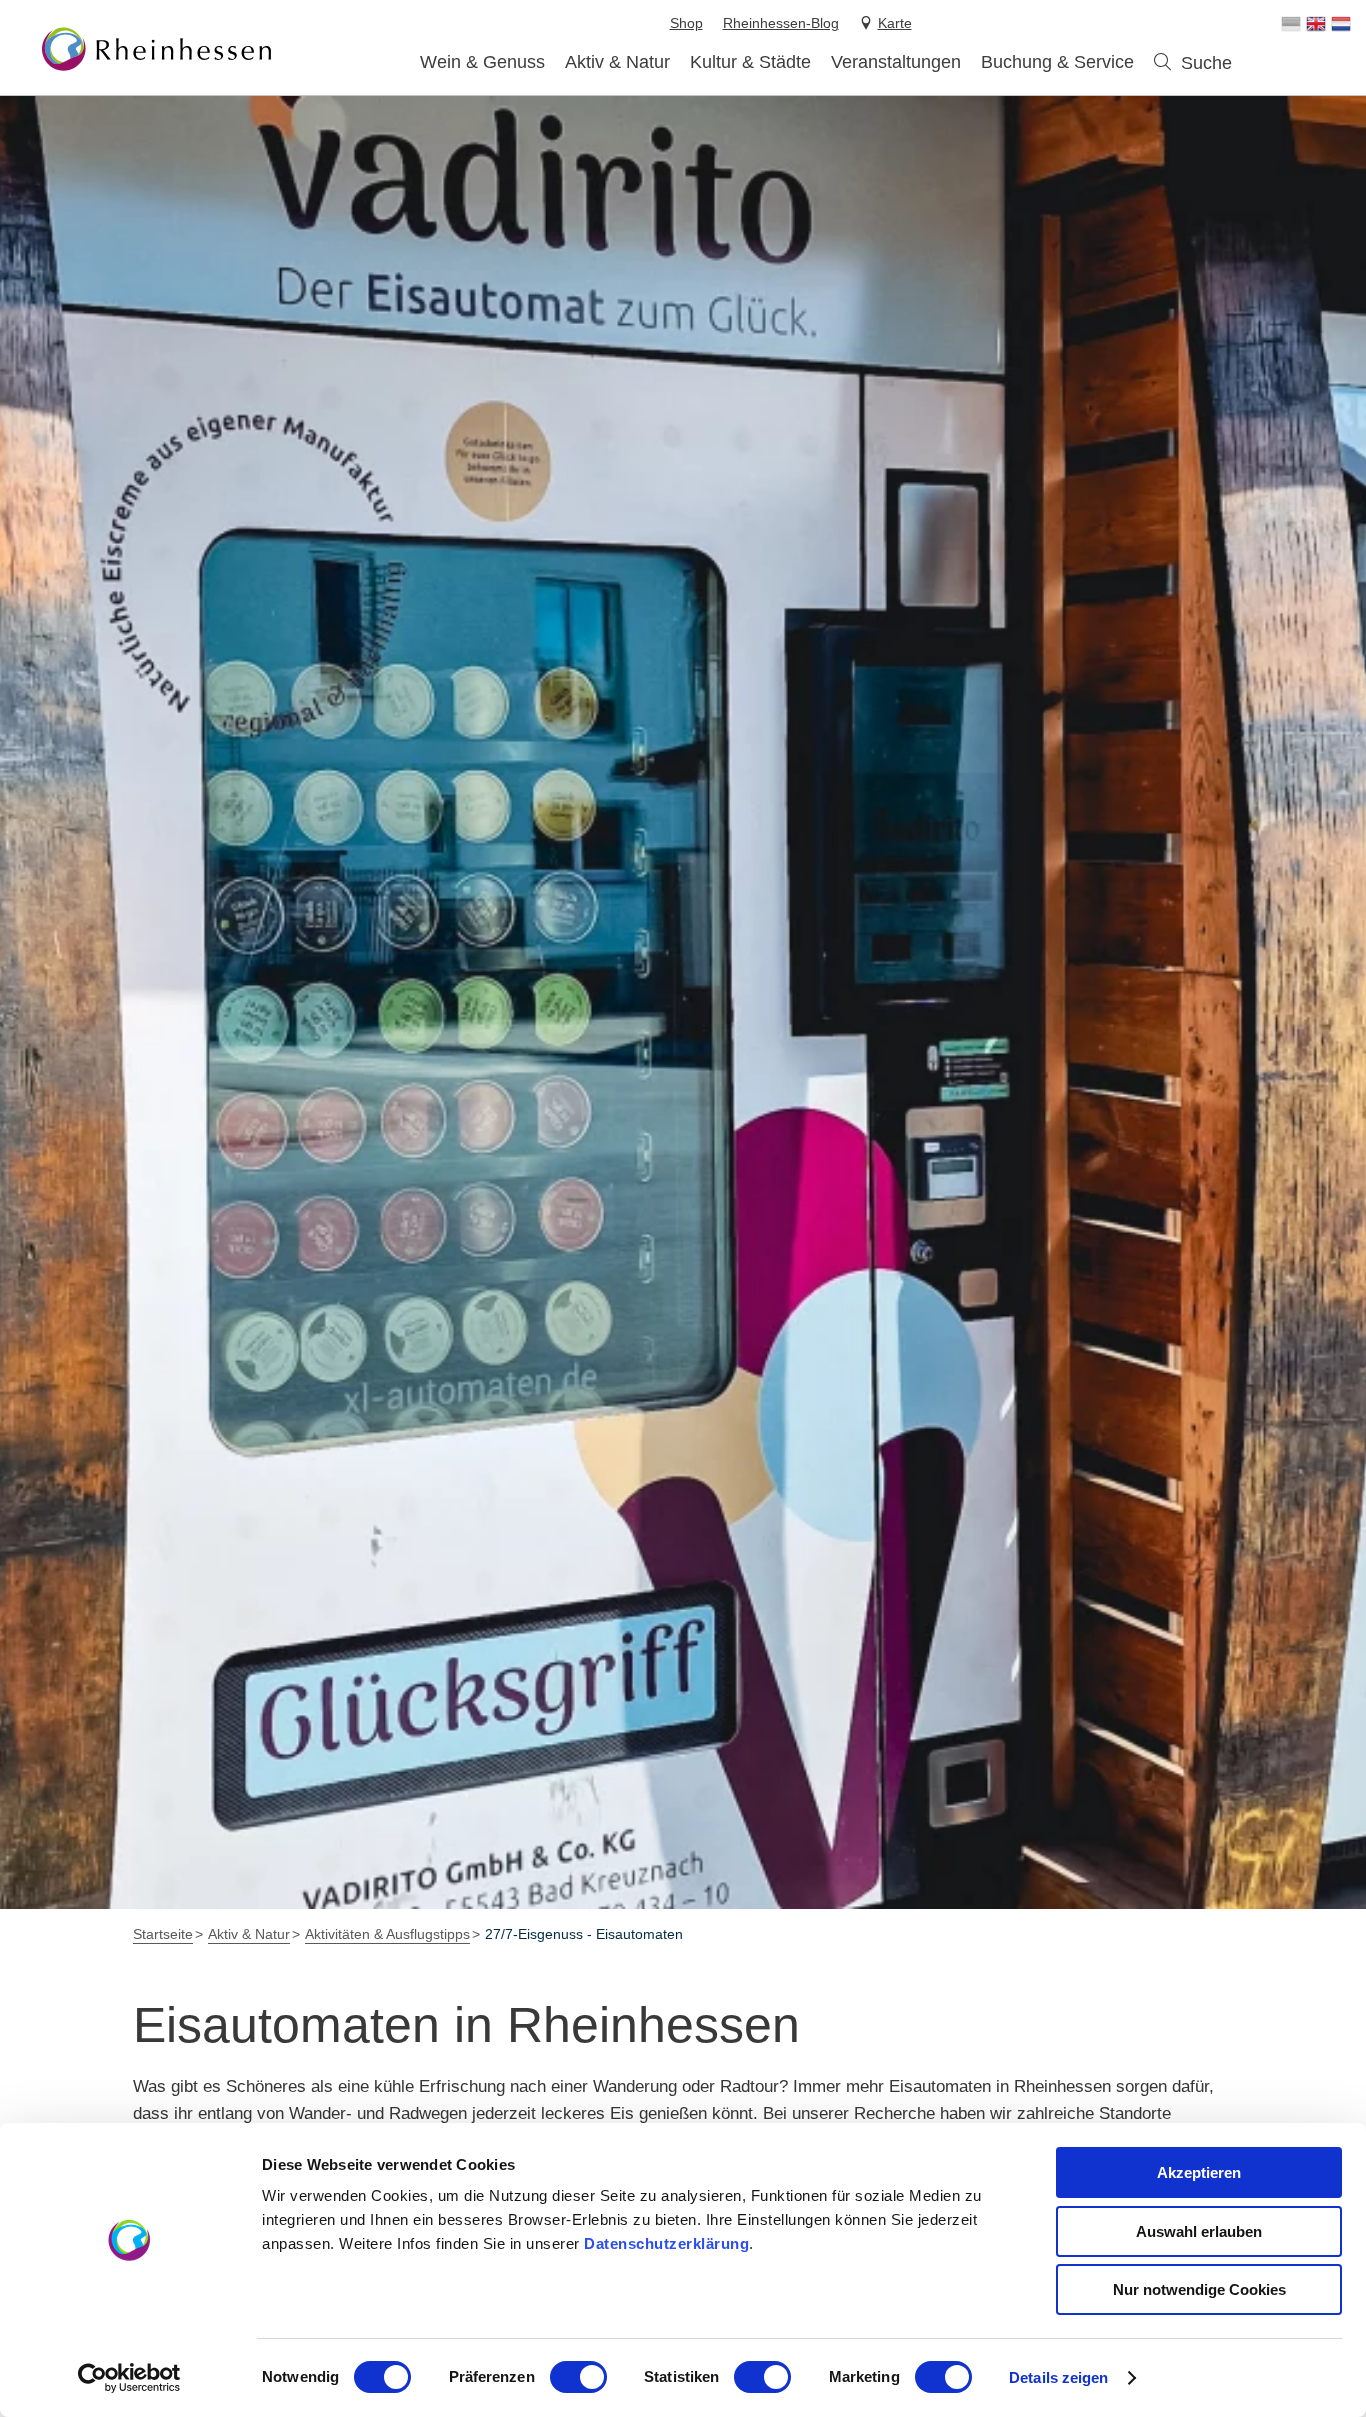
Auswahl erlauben (1199, 2231)
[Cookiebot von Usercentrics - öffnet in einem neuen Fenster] (129, 2378)
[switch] (578, 2377)
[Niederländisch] (1341, 24)
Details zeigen (1058, 2377)
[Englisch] (1316, 24)
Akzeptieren (1199, 2172)
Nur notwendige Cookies (1199, 2289)
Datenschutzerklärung (666, 2243)
